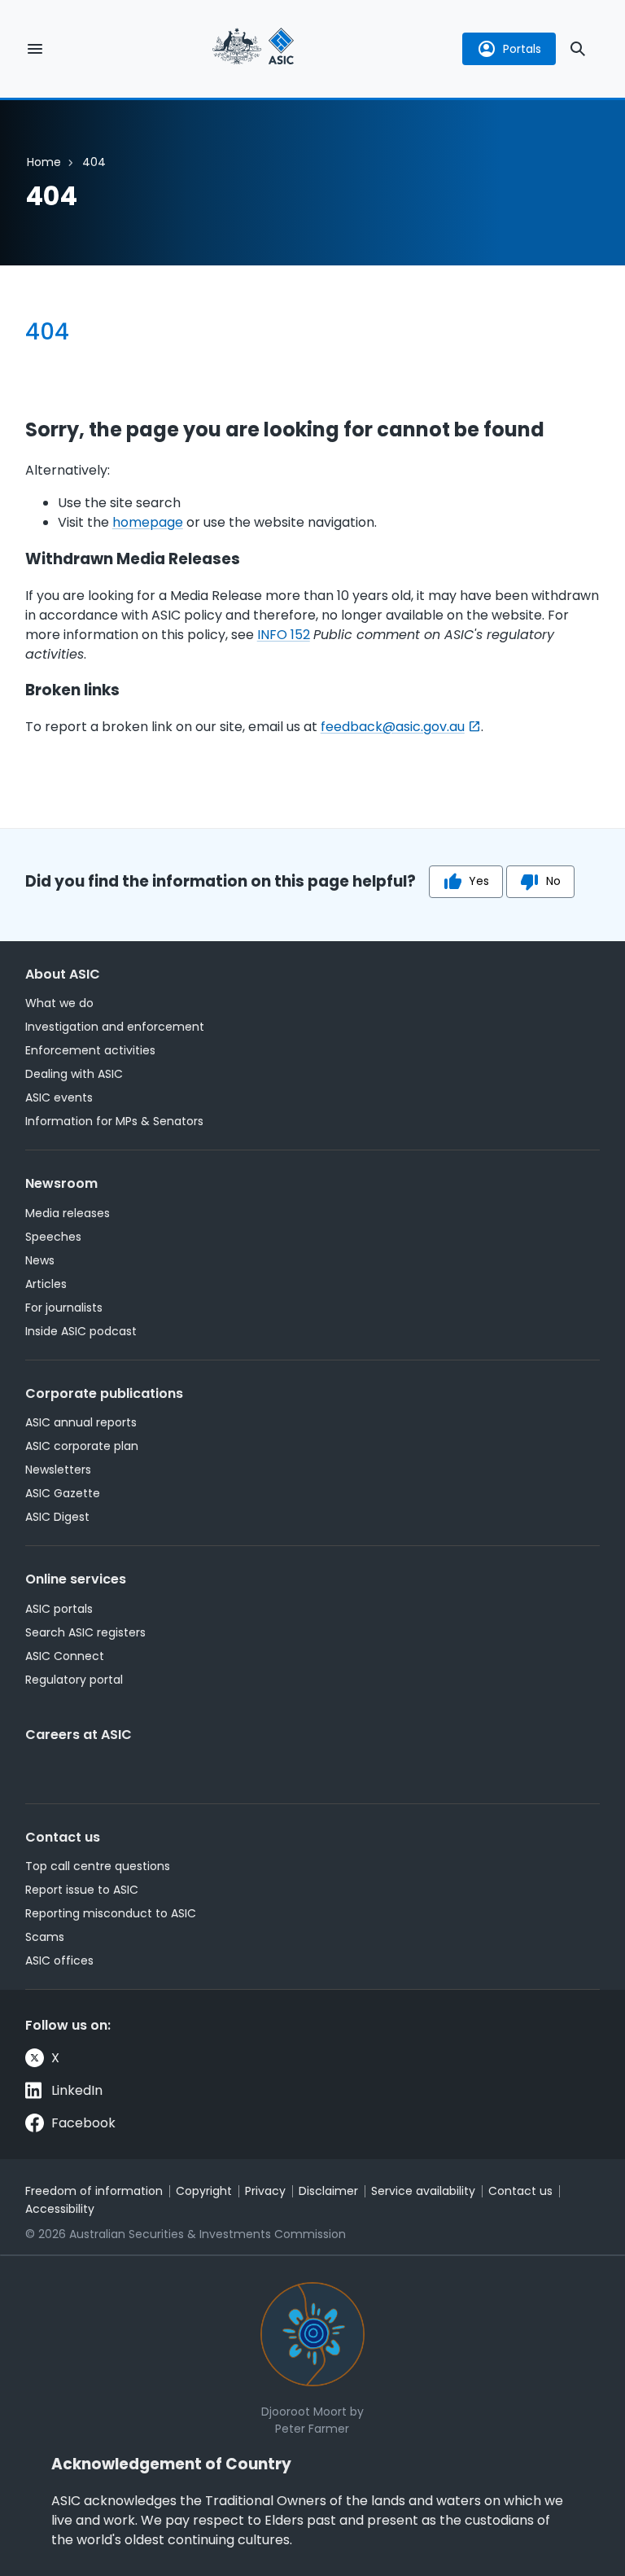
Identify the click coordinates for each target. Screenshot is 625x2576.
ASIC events (59, 1097)
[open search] (578, 49)
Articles (46, 1284)
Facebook (83, 2123)
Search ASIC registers (85, 1632)
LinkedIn (77, 2090)
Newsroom (61, 1183)
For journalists (64, 1308)
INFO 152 (284, 635)
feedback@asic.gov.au (393, 727)
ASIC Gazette (63, 1493)
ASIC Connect (65, 1656)
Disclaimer (328, 2191)
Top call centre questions (98, 1866)
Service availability (423, 2191)
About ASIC (63, 974)
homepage (148, 522)
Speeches (53, 1237)
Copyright (204, 2191)
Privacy (265, 2191)
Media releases (68, 1213)
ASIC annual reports (81, 1422)
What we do (59, 1003)
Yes (479, 881)
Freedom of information (94, 2191)
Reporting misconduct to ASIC (111, 1913)
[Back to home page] (253, 48)
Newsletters (58, 1470)
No (553, 881)
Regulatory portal (74, 1680)
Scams (45, 1937)
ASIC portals (59, 1609)
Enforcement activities (90, 1050)
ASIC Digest (57, 1517)
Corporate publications (104, 1393)
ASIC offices (59, 1960)
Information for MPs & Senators (114, 1121)
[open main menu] (35, 49)
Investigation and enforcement (115, 1027)
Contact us (63, 1837)
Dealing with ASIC (74, 1074)
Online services (76, 1579)
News (40, 1260)
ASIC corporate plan (82, 1446)
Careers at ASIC (79, 1735)
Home (44, 162)
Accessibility (60, 2209)
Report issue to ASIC (82, 1890)
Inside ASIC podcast (81, 1331)
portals (522, 49)
